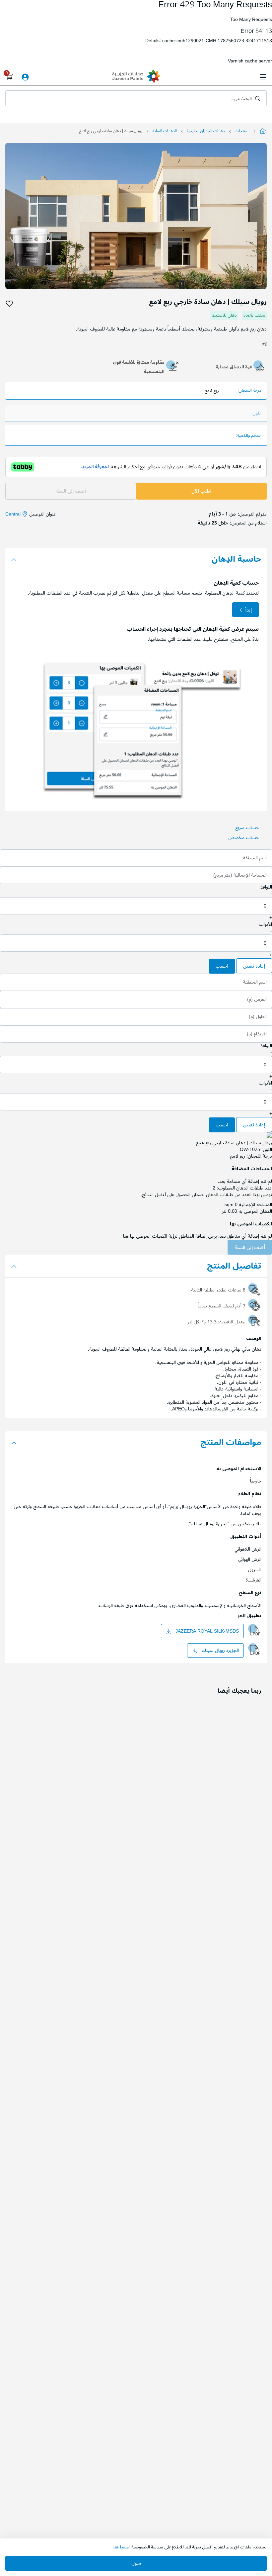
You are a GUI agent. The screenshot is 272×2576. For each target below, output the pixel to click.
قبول (136, 2564)
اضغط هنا (122, 2547)
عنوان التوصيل (31, 514)
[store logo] (136, 77)
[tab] (136, 559)
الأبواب (265, 924)
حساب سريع (247, 828)
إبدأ (248, 610)
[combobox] (136, 98)
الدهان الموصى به (255, 1211)
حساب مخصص (243, 838)
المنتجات (242, 131)
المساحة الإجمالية (255, 1205)
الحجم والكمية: (249, 436)
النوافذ (266, 887)
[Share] (21, 304)
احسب (222, 966)
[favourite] (9, 304)
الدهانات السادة (165, 131)
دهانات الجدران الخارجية (206, 131)
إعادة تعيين (254, 966)
